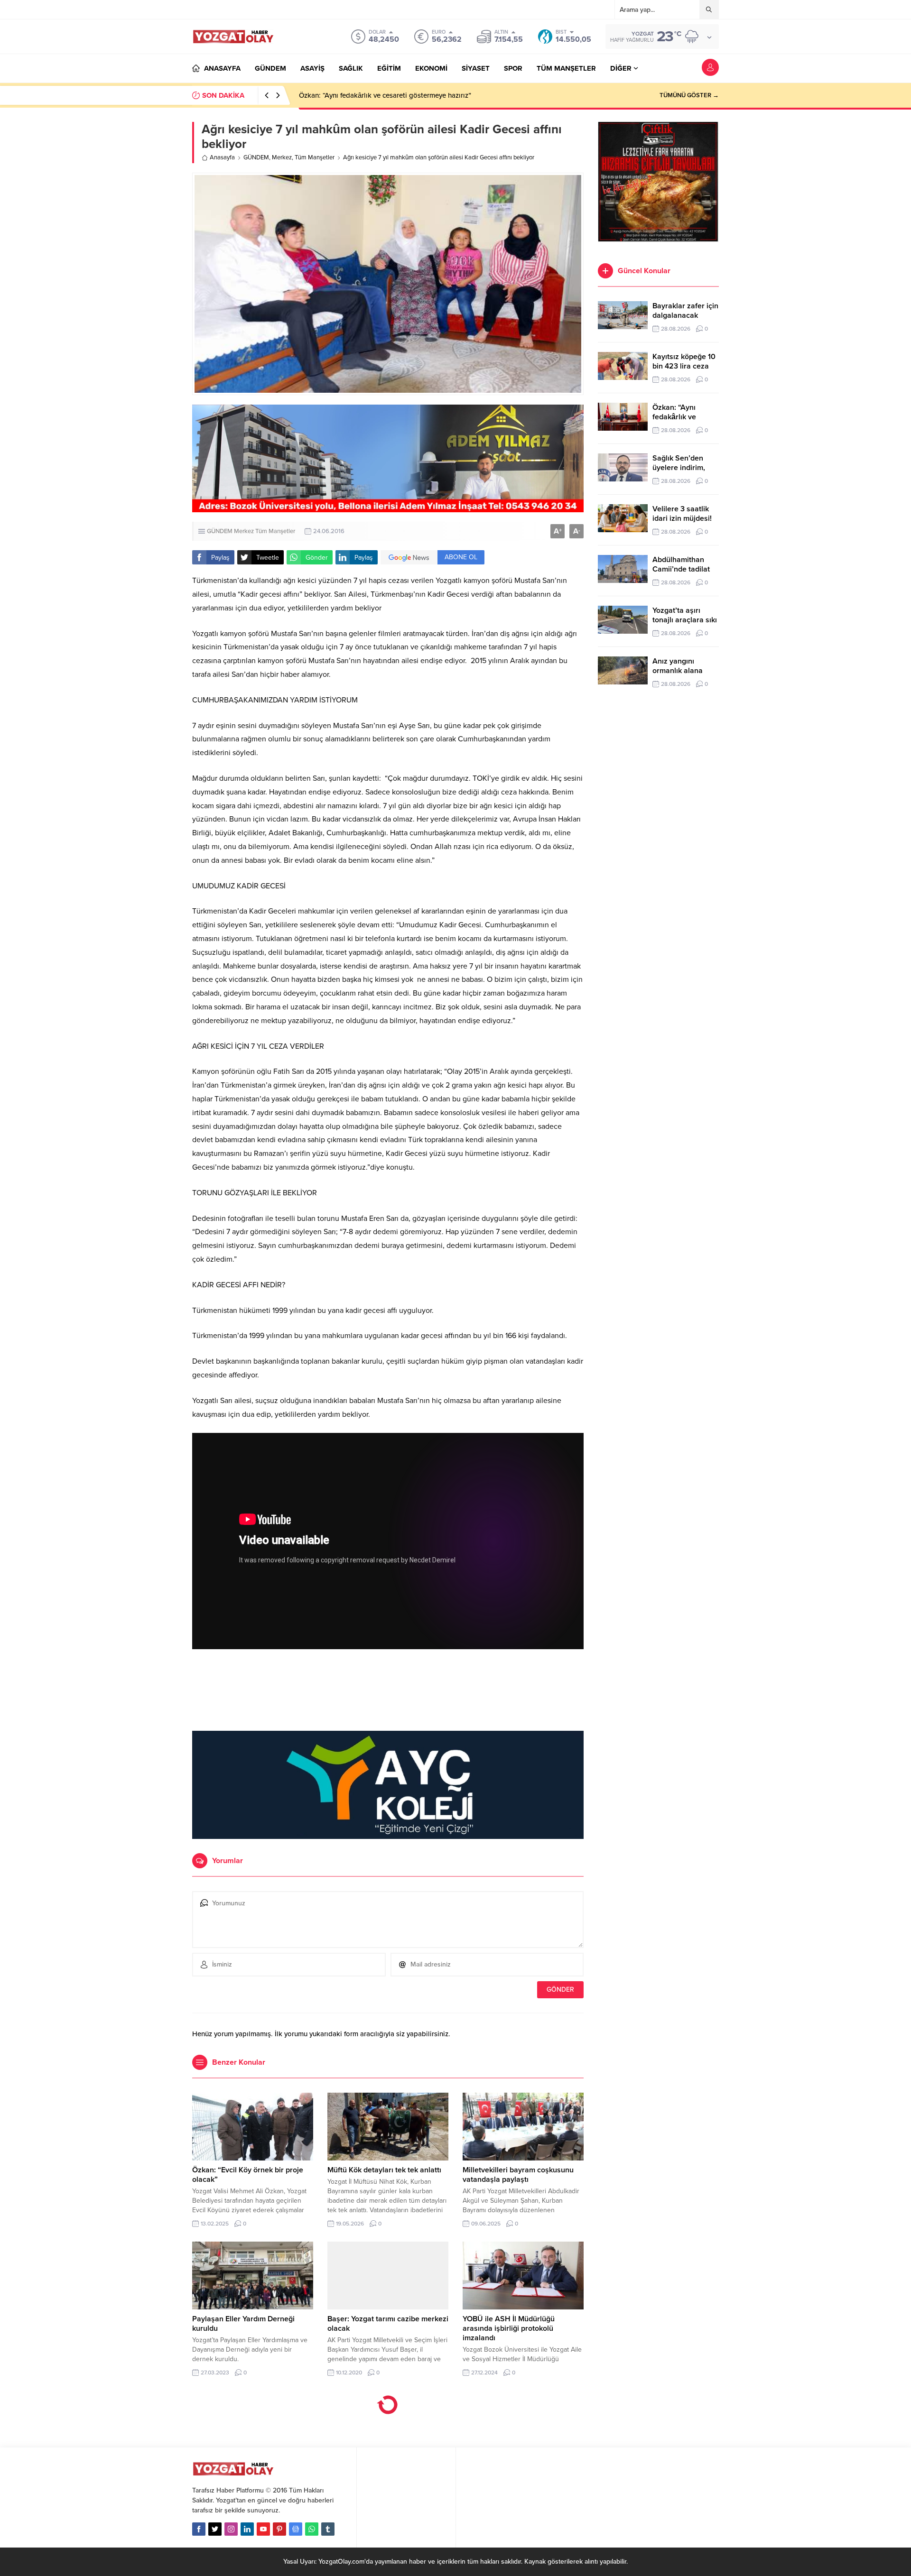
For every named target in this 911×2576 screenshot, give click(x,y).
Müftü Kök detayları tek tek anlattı (384, 2170)
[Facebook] (199, 2529)
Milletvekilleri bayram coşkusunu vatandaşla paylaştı (518, 2175)
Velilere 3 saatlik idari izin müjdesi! (682, 514)
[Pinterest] (279, 2529)
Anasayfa (222, 157)
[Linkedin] (247, 2529)
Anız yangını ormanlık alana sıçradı (678, 671)
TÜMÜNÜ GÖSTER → (689, 95)
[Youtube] (263, 2529)
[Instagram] (231, 2529)
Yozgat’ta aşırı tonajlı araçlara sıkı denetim (685, 620)
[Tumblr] (328, 2529)
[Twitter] (215, 2529)
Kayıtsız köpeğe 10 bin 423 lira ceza (684, 361)
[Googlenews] (296, 2529)
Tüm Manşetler (315, 157)
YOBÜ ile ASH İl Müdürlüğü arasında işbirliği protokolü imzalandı (509, 2328)
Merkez (282, 157)
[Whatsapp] (312, 2529)
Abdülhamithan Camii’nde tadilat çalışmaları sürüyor (685, 569)
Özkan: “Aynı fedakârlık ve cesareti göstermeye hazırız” (385, 95)
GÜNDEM (256, 157)
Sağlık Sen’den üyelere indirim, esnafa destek (679, 468)
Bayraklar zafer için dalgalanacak (685, 311)
